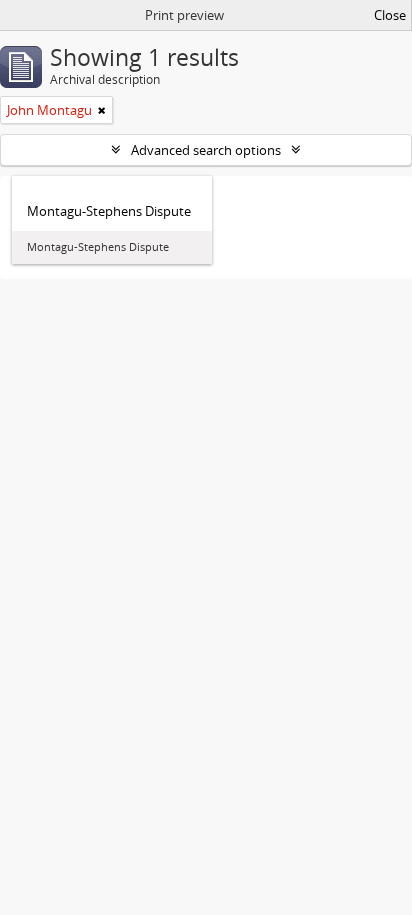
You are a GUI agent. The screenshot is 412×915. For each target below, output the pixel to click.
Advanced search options (206, 150)
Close (390, 15)
